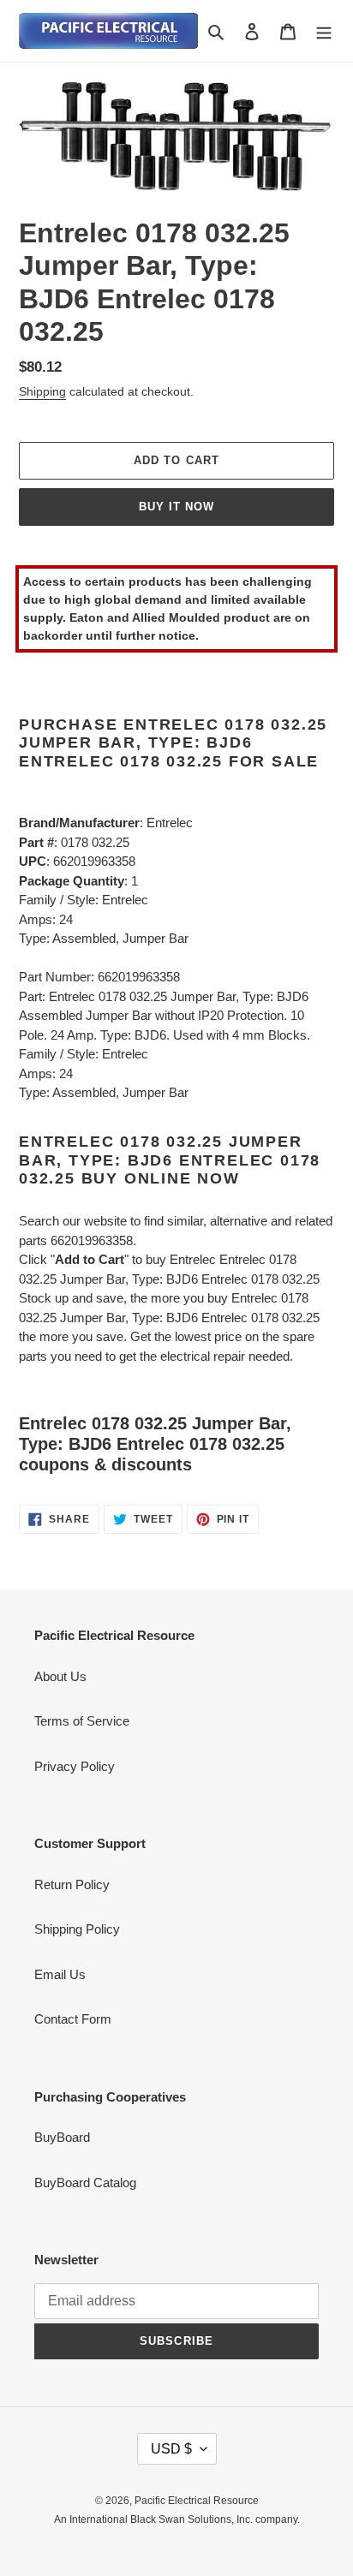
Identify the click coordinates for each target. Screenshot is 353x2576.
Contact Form (73, 2019)
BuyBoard (62, 2137)
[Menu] (324, 31)
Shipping (42, 391)
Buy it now (176, 507)
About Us (60, 1676)
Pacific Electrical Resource (197, 2501)
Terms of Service (82, 1721)
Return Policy (72, 1884)
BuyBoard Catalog (85, 2182)
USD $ (171, 2449)
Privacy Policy (75, 1766)
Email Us (60, 1974)
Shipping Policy (77, 1929)
